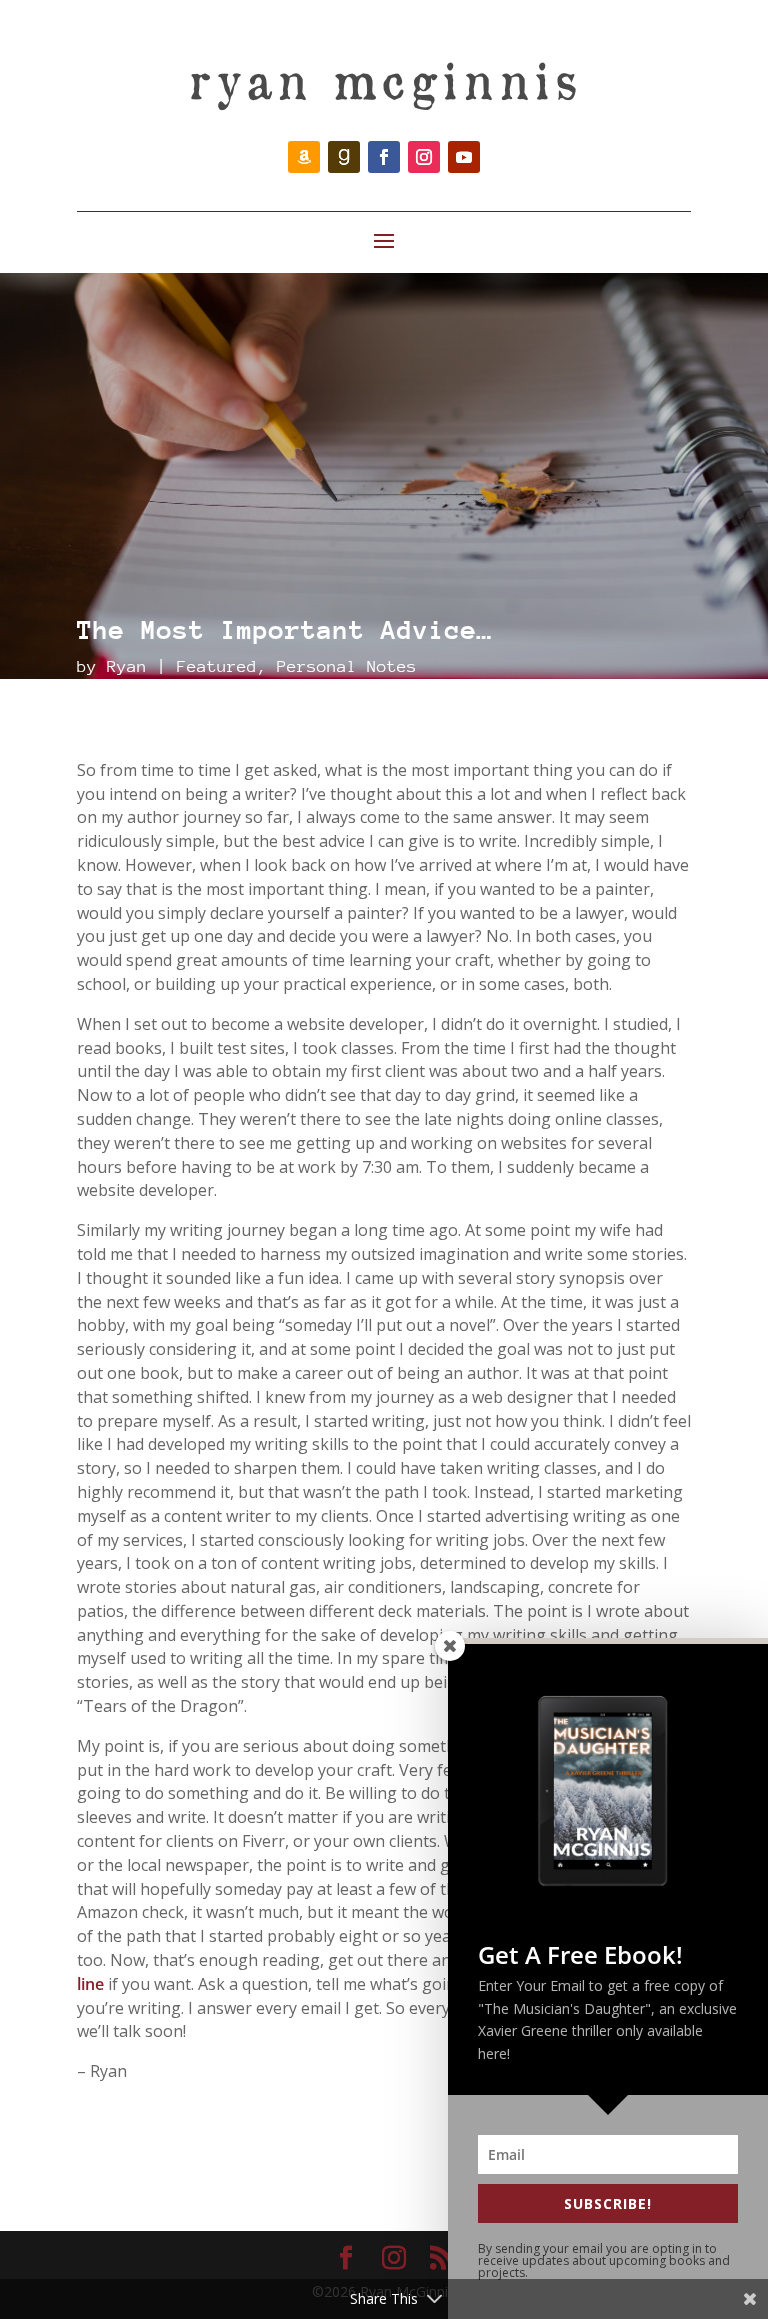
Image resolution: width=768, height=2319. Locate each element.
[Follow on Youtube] (464, 157)
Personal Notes (347, 666)
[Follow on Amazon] (304, 157)
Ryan (127, 666)
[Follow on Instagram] (424, 157)
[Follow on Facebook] (384, 157)
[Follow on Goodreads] (344, 157)
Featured (217, 666)
